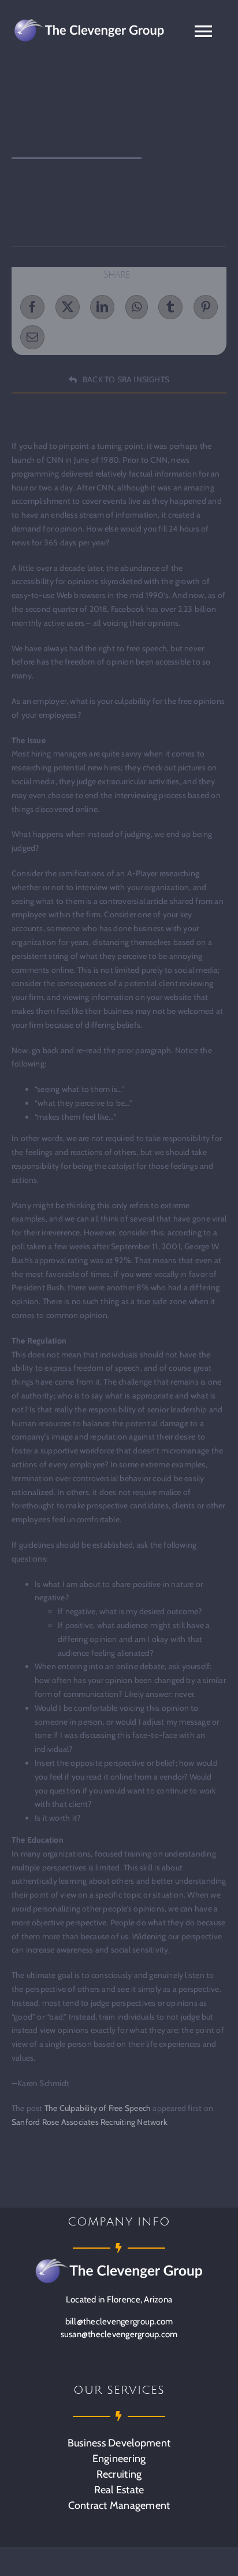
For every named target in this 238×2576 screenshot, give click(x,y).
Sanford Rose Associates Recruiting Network (89, 2122)
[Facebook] (32, 307)
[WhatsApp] (137, 307)
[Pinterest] (206, 307)
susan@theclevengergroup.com (119, 2334)
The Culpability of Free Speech (98, 2108)
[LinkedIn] (102, 307)
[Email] (32, 337)
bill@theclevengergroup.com (119, 2322)
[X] (68, 307)
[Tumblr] (170, 307)
